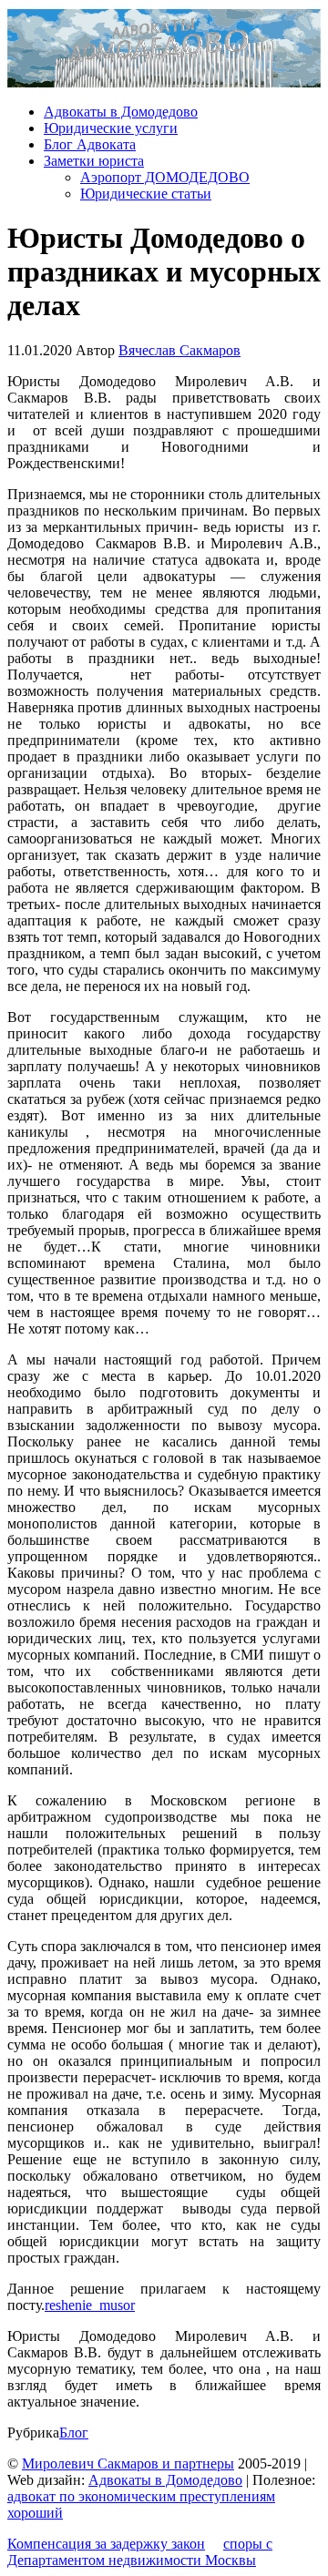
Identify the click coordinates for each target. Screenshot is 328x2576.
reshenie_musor (90, 2305)
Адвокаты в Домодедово (121, 112)
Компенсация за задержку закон (106, 2544)
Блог (74, 2433)
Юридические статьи (146, 194)
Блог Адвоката (90, 144)
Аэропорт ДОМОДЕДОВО (165, 177)
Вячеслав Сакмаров (179, 350)
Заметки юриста (94, 161)
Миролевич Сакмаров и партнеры (128, 2464)
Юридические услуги (111, 128)
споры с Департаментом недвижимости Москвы (140, 2552)
